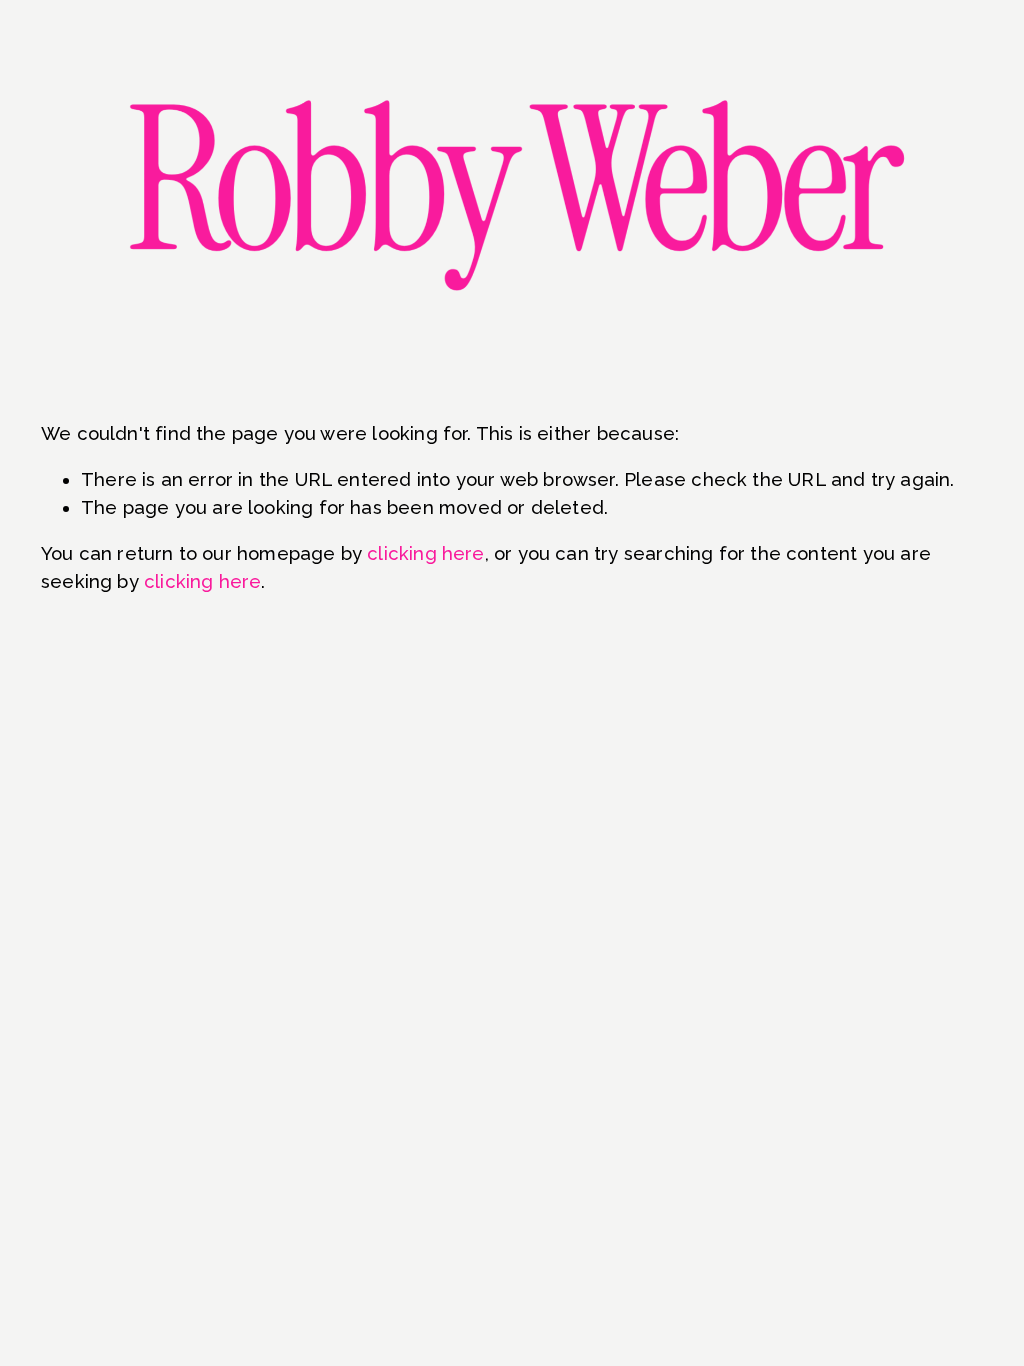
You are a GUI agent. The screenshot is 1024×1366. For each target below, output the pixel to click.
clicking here (425, 553)
